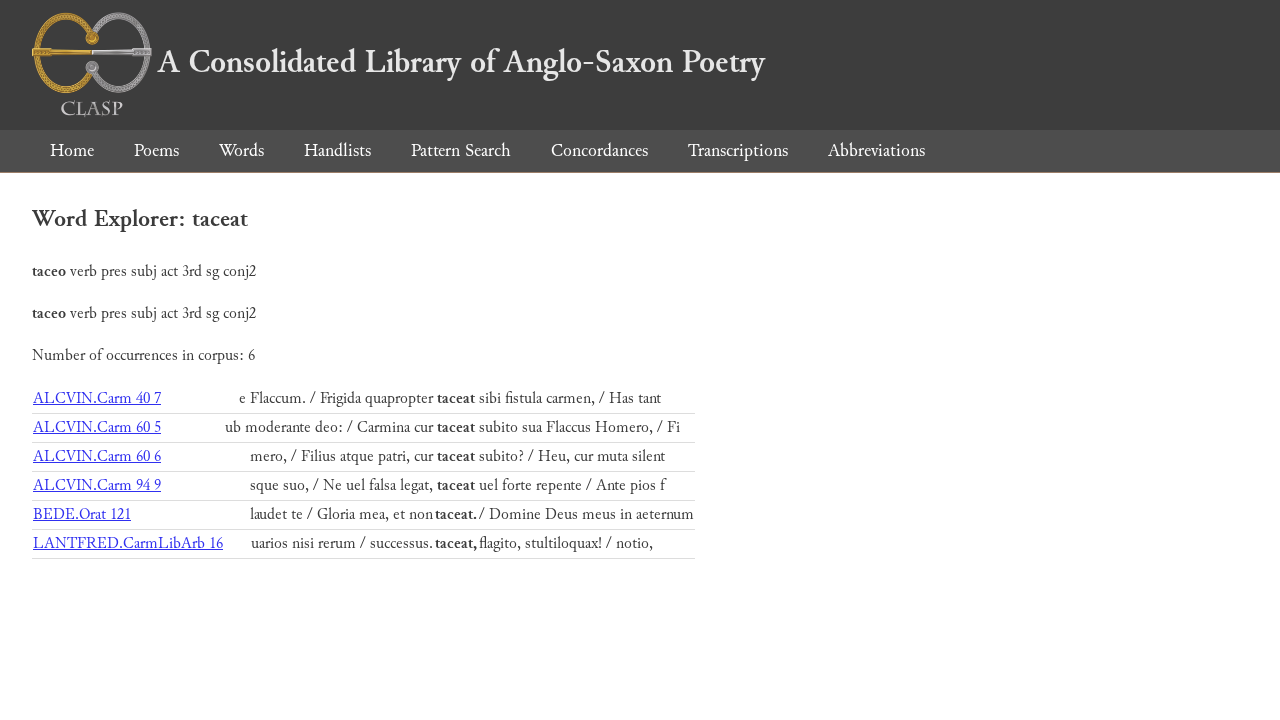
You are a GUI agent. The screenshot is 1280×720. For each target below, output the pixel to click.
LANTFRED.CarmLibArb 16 (128, 543)
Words (241, 150)
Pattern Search (461, 150)
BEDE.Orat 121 (82, 514)
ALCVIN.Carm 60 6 (97, 456)
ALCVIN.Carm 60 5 (97, 427)
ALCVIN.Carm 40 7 (97, 398)
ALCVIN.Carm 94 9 (97, 485)
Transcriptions (738, 150)
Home (72, 150)
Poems (156, 150)
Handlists (337, 150)
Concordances (599, 150)
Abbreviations (876, 150)
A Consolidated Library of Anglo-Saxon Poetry (461, 62)
